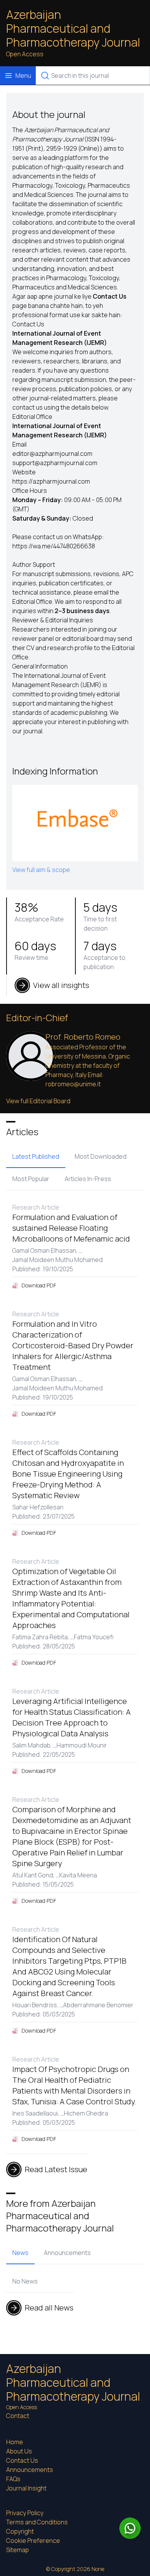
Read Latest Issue (56, 2169)
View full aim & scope (41, 870)
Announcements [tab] (67, 2253)
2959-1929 (62, 148)
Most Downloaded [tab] (101, 1156)
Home (15, 2442)
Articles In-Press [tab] (88, 1179)
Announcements (30, 2470)
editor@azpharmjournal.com (52, 454)
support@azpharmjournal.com (55, 463)
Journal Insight (26, 2488)
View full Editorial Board (38, 1101)
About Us (19, 2451)
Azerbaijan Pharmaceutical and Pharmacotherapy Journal (73, 29)
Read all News (49, 2308)
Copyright (20, 2531)
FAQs (13, 2479)
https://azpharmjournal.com (51, 481)
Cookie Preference (33, 2541)
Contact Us (22, 2460)
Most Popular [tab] (31, 1179)
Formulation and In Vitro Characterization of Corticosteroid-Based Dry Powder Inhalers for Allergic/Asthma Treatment (73, 1345)
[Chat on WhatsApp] (130, 2528)
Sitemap (17, 2550)
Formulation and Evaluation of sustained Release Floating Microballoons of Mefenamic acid (71, 1228)
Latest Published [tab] (36, 1156)
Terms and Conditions (37, 2522)
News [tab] (20, 2253)
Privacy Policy (25, 2513)
